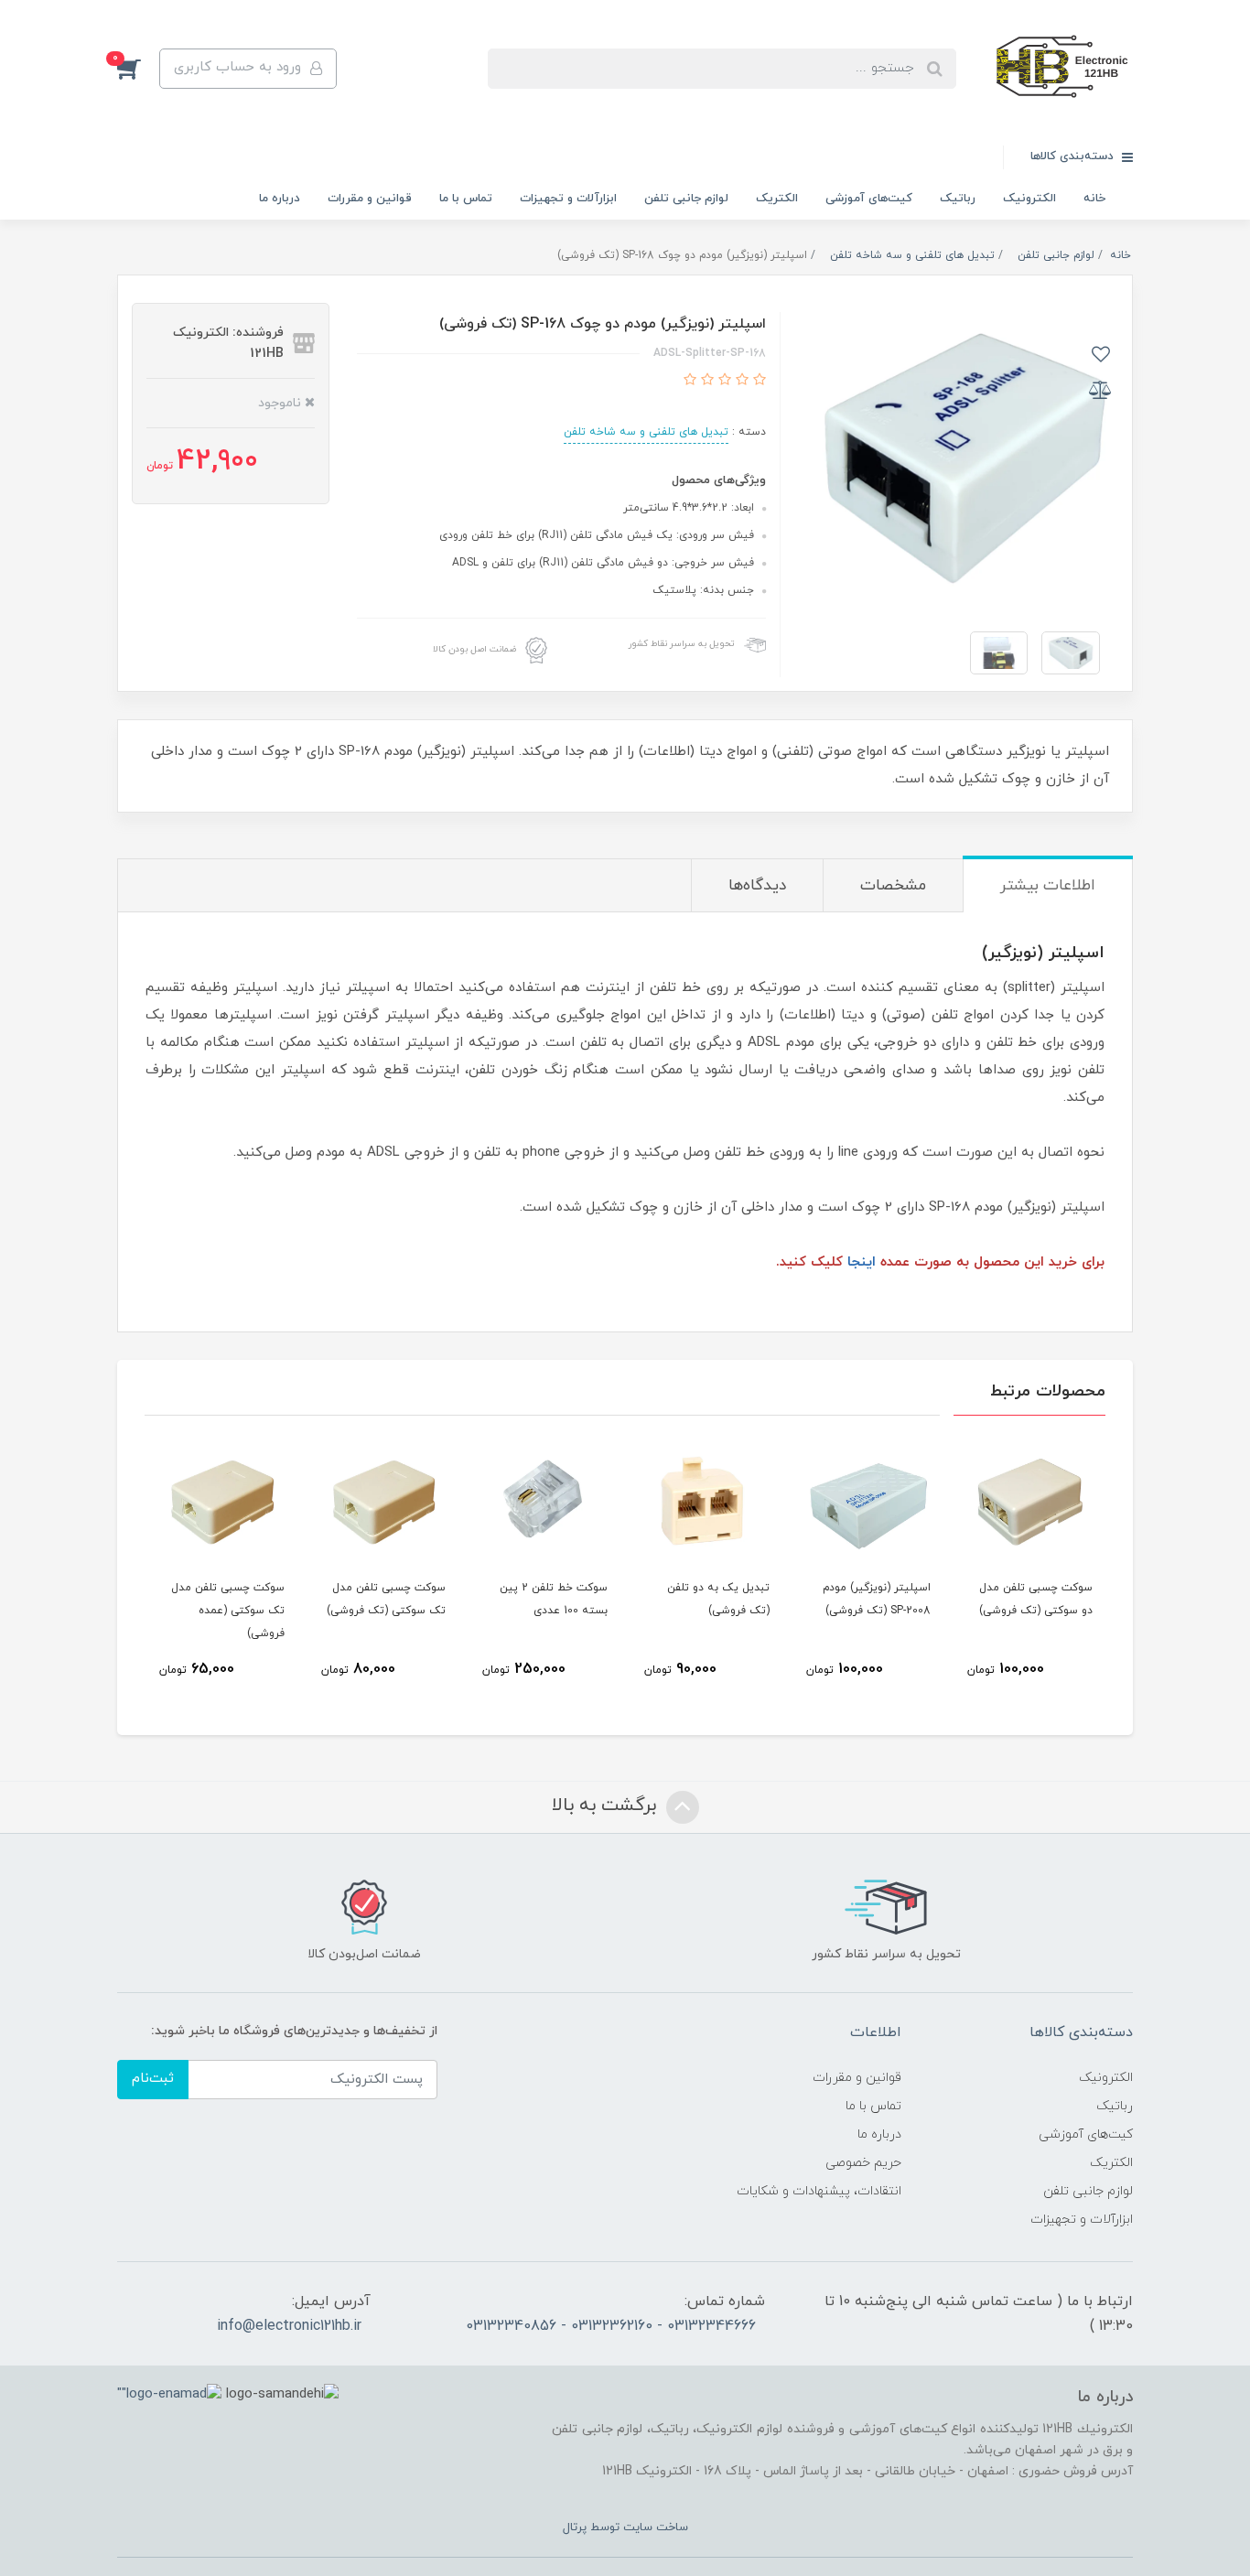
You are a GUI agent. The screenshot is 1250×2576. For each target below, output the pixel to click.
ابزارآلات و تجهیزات (568, 199)
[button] (138, 69)
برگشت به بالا (607, 1805)
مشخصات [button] (893, 886)
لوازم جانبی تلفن (686, 199)
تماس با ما (466, 199)
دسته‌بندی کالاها (1074, 156)
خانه (1094, 199)
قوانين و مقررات (370, 199)
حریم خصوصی (863, 2163)
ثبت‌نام (153, 2079)
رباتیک (958, 199)
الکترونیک (1029, 199)
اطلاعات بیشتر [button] (1048, 886)
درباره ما (280, 199)
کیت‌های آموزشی (869, 199)
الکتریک (777, 199)
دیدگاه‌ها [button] (757, 886)
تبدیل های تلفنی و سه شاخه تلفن (646, 432)
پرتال (575, 2527)
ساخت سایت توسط (637, 2527)
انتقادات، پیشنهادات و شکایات (819, 2191)
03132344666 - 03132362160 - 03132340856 (611, 2326)
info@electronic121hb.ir (289, 2326)
